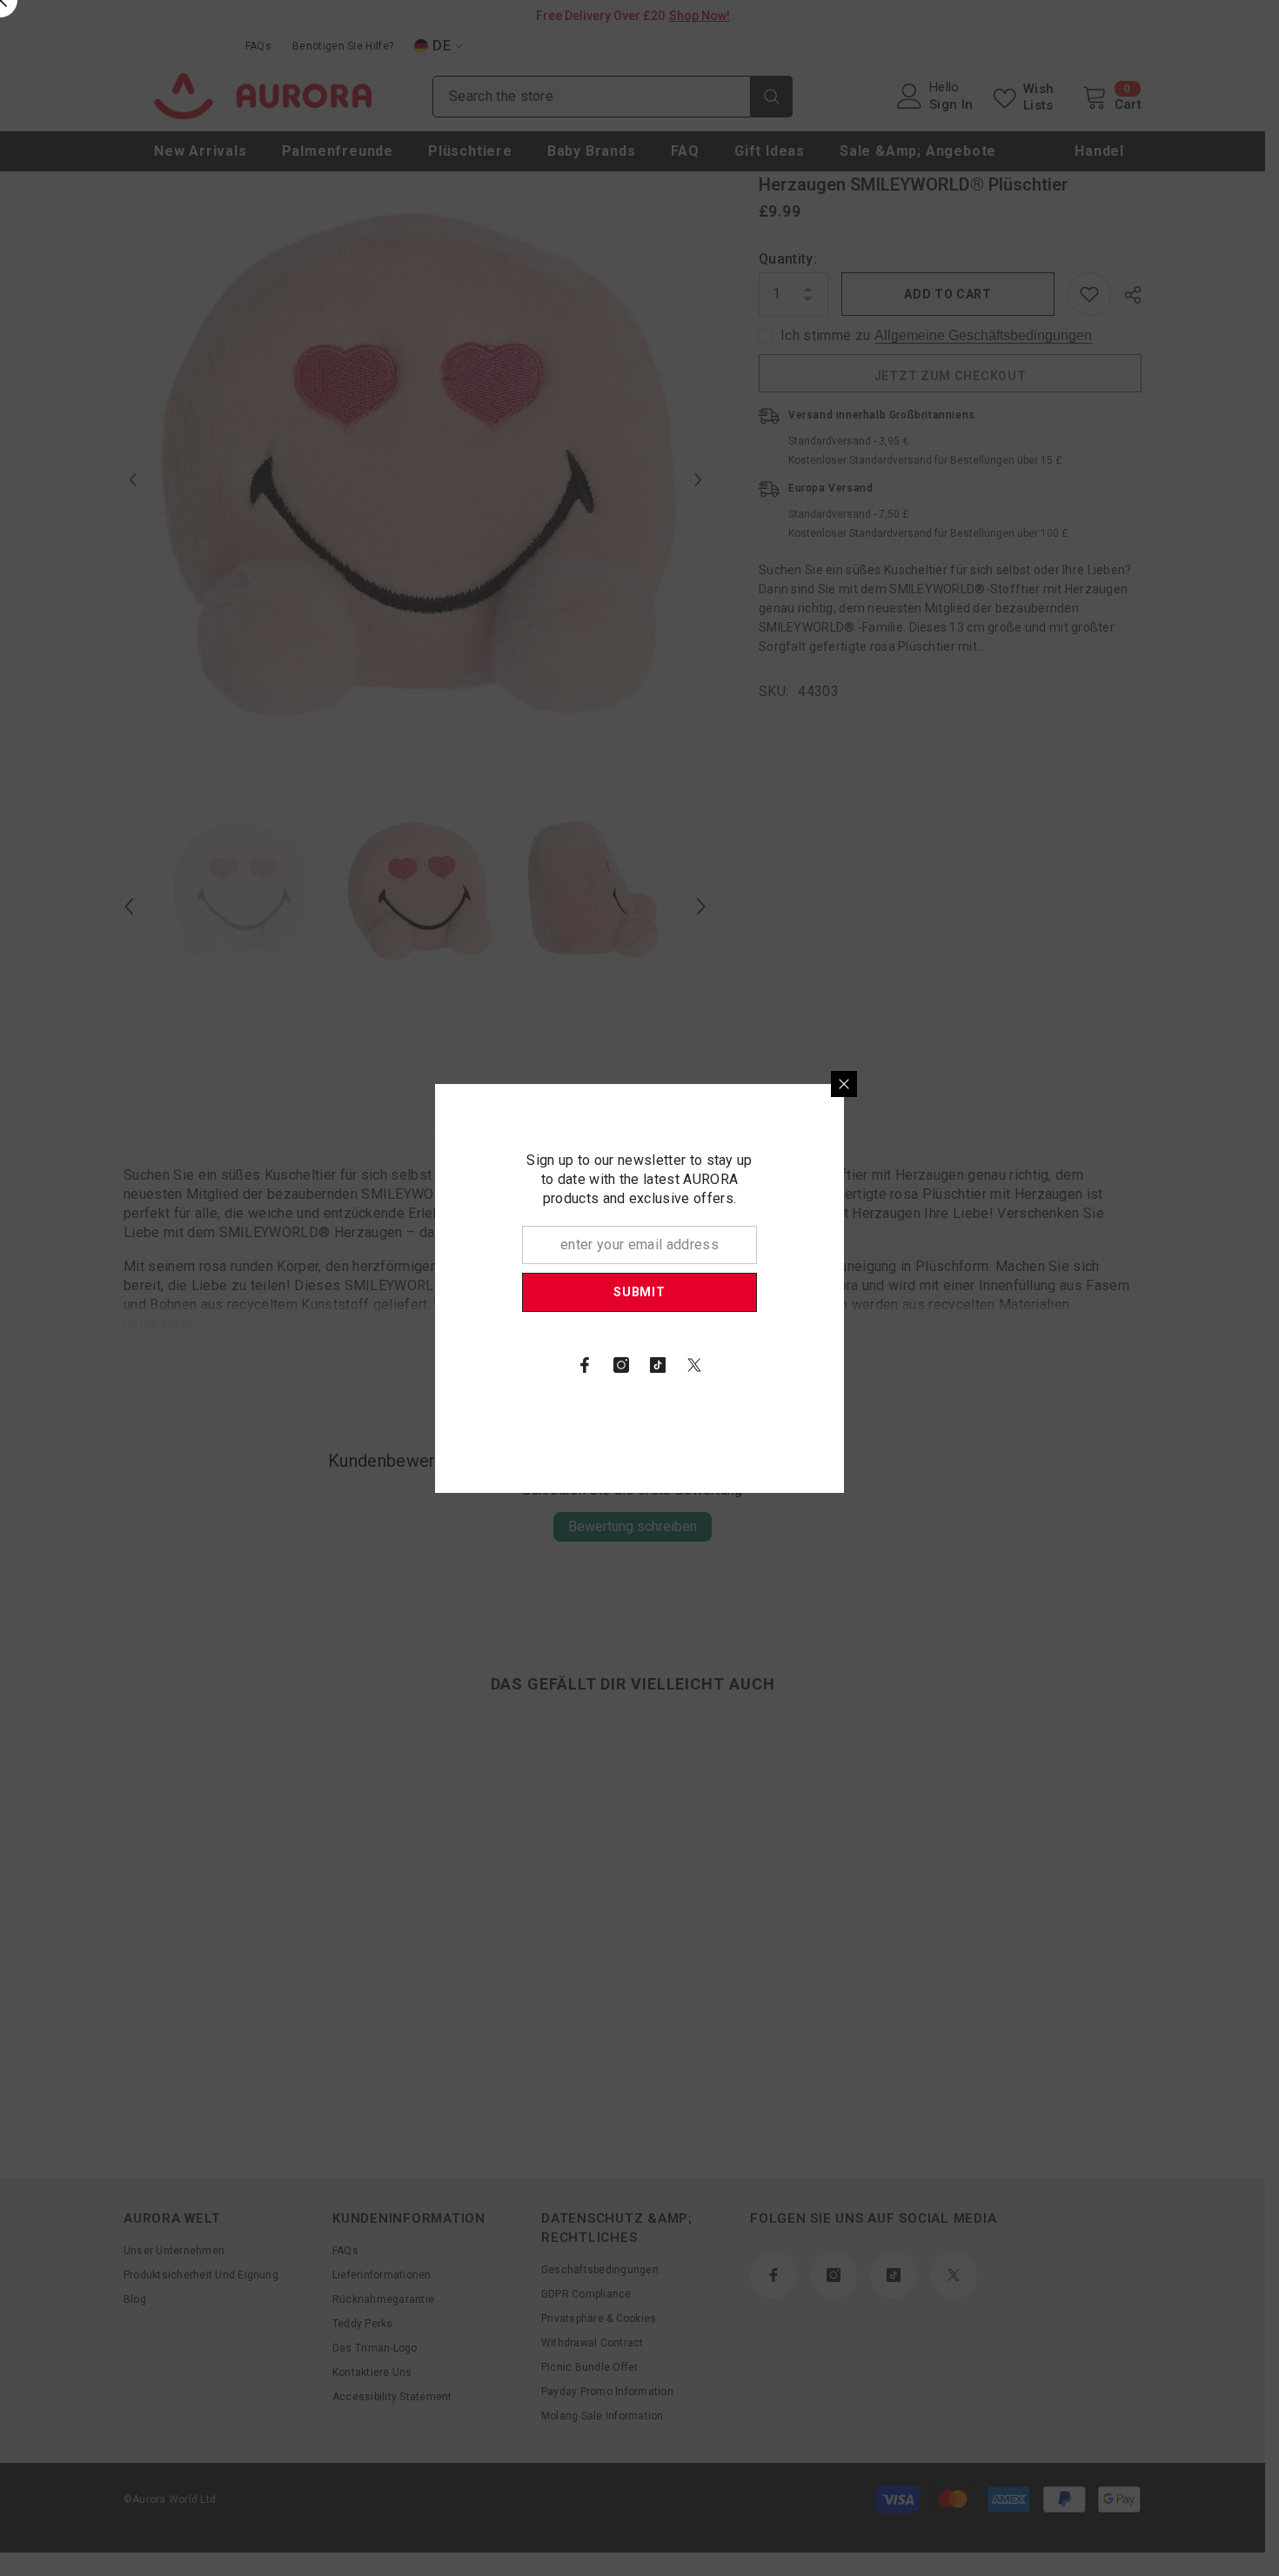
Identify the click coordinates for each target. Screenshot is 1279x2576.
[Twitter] (899, 1365)
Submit (844, 1292)
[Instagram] (826, 1365)
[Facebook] (789, 1365)
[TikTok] (862, 1365)
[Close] (1048, 1084)
